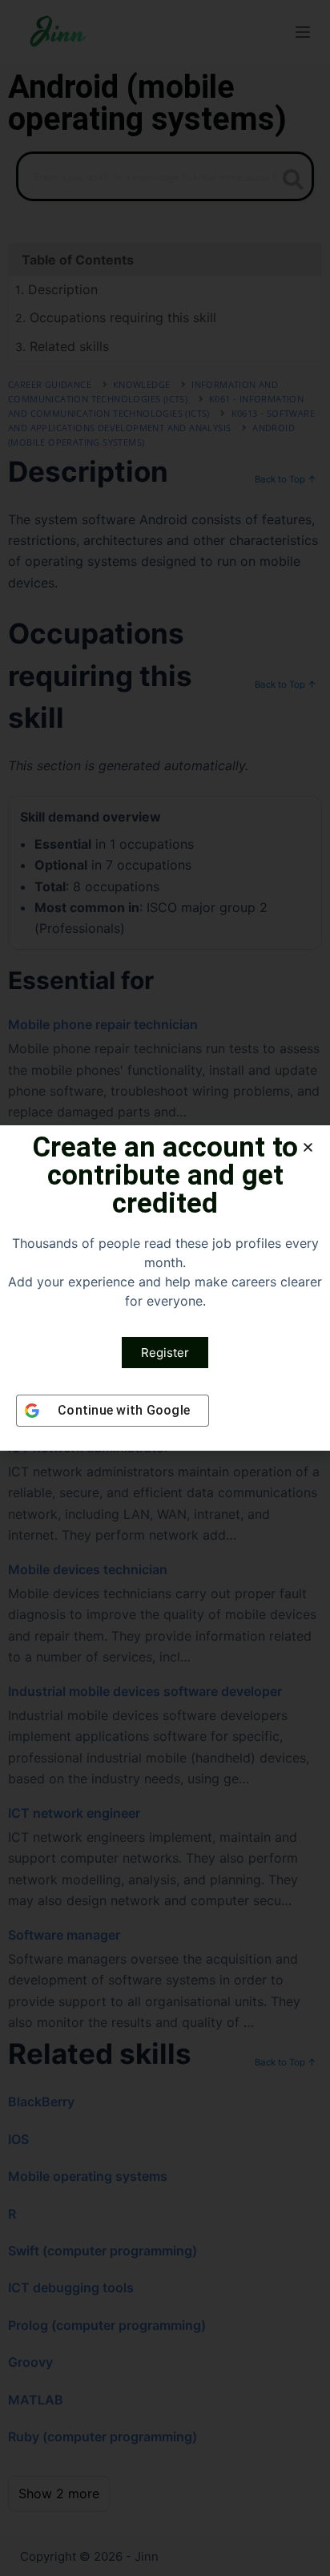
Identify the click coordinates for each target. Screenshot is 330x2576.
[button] (308, 1147)
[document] (165, 1288)
